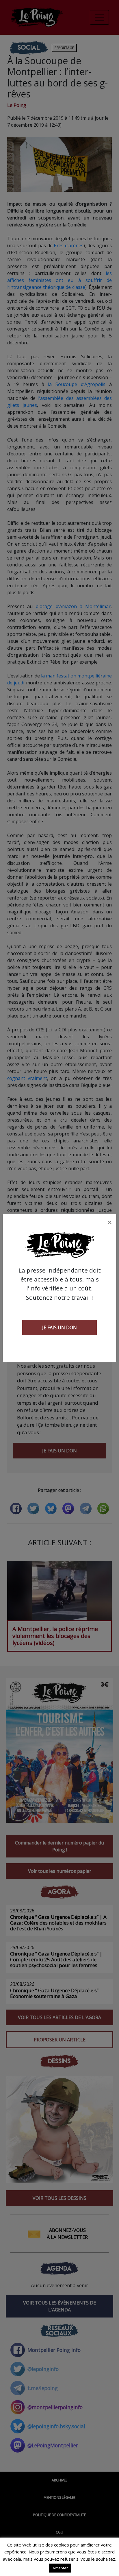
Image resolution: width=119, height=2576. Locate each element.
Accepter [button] (60, 2568)
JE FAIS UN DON (59, 1327)
